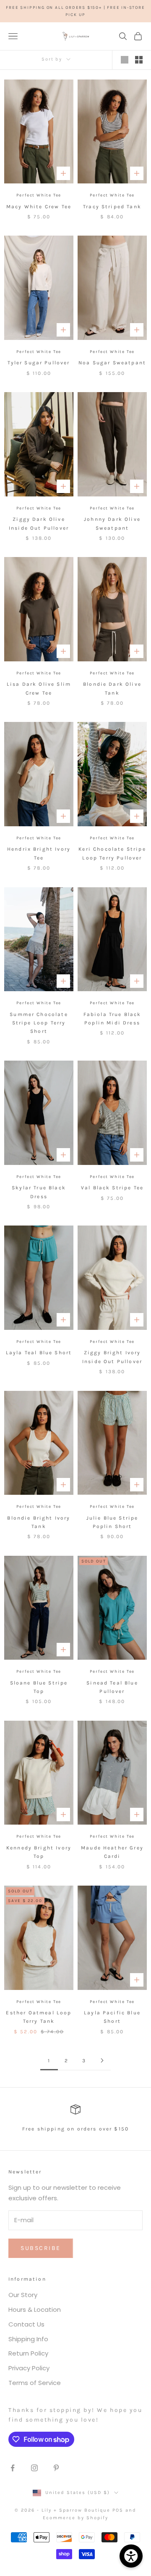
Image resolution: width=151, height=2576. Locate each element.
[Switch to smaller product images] (139, 60)
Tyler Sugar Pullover (39, 363)
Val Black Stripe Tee (112, 1188)
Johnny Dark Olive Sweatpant (112, 523)
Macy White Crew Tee (39, 207)
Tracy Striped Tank (112, 207)
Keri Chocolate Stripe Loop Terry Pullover (112, 853)
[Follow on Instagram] (34, 2468)
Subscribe (41, 2248)
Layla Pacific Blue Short (112, 2017)
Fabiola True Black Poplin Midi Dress (112, 1019)
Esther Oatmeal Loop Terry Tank (39, 2017)
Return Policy (28, 2353)
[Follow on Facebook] (13, 2468)
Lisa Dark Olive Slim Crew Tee (39, 688)
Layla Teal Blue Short (39, 1353)
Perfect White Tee (39, 195)
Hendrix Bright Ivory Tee (39, 853)
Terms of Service (35, 2383)
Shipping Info (28, 2339)
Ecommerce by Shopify (75, 2518)
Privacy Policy (29, 2368)
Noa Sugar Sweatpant (112, 363)
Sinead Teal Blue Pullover (112, 1687)
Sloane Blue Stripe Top (39, 1687)
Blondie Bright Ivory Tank (39, 1522)
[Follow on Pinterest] (56, 2468)
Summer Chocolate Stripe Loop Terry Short (39, 1023)
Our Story (23, 2295)
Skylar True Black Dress (39, 1192)
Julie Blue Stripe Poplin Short (112, 1522)
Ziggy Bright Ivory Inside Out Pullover (112, 1357)
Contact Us (26, 2324)
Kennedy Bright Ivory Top (39, 1852)
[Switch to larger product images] (125, 60)
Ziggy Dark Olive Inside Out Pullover (39, 523)
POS (118, 2510)
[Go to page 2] (102, 2060)
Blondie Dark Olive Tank (112, 688)
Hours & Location (35, 2309)
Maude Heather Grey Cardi (112, 1852)
